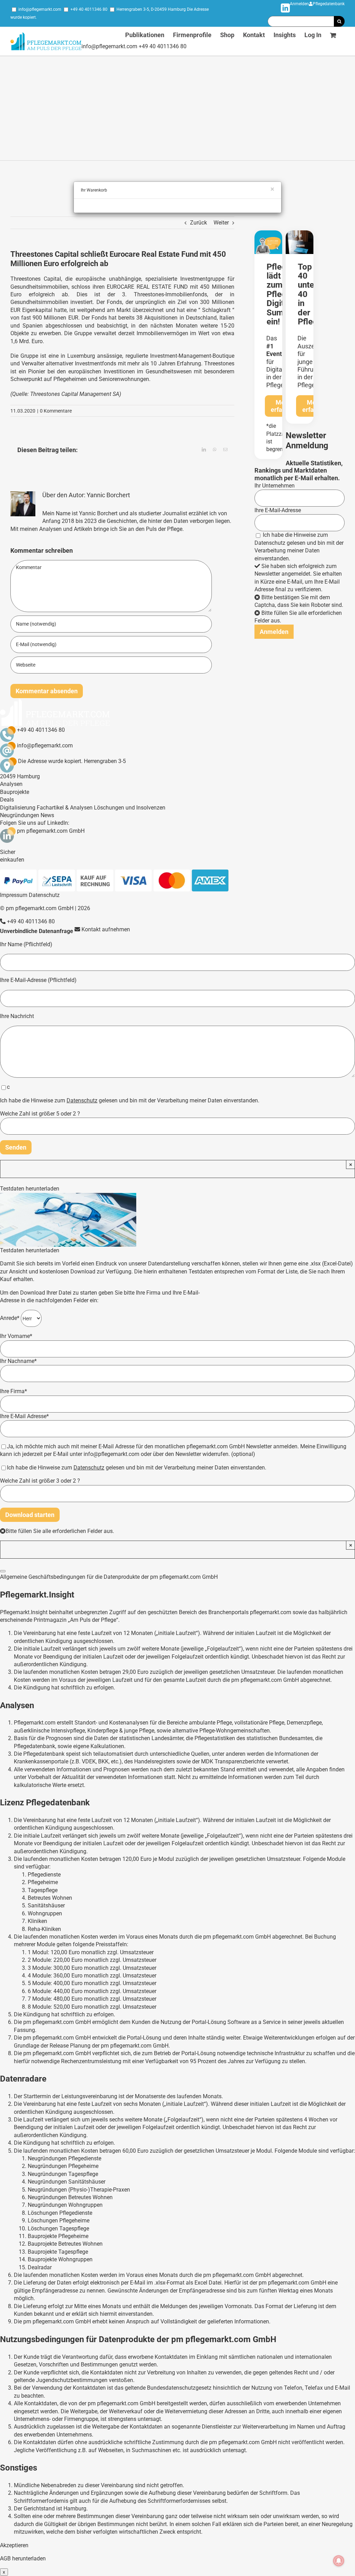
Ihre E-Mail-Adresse (278, 510)
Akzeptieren (14, 2545)
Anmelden (299, 4)
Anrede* (10, 1318)
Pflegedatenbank (329, 4)
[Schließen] (3, 1571)
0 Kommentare (56, 411)
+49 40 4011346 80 (89, 9)
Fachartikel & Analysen (65, 808)
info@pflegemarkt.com (40, 9)
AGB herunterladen (23, 2558)
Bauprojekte (15, 792)
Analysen (11, 784)
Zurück (198, 223)
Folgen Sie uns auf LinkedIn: (35, 823)
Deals (7, 800)
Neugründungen (20, 815)
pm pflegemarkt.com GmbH (51, 831)
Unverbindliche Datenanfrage (37, 931)
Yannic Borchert (108, 495)
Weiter (221, 223)
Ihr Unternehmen (275, 486)
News (47, 815)
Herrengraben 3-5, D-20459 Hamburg (151, 9)
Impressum (14, 895)
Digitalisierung (18, 808)
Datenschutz (270, 543)
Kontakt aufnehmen (105, 929)
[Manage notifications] (339, 2561)
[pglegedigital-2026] (268, 233)
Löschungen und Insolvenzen (130, 808)
